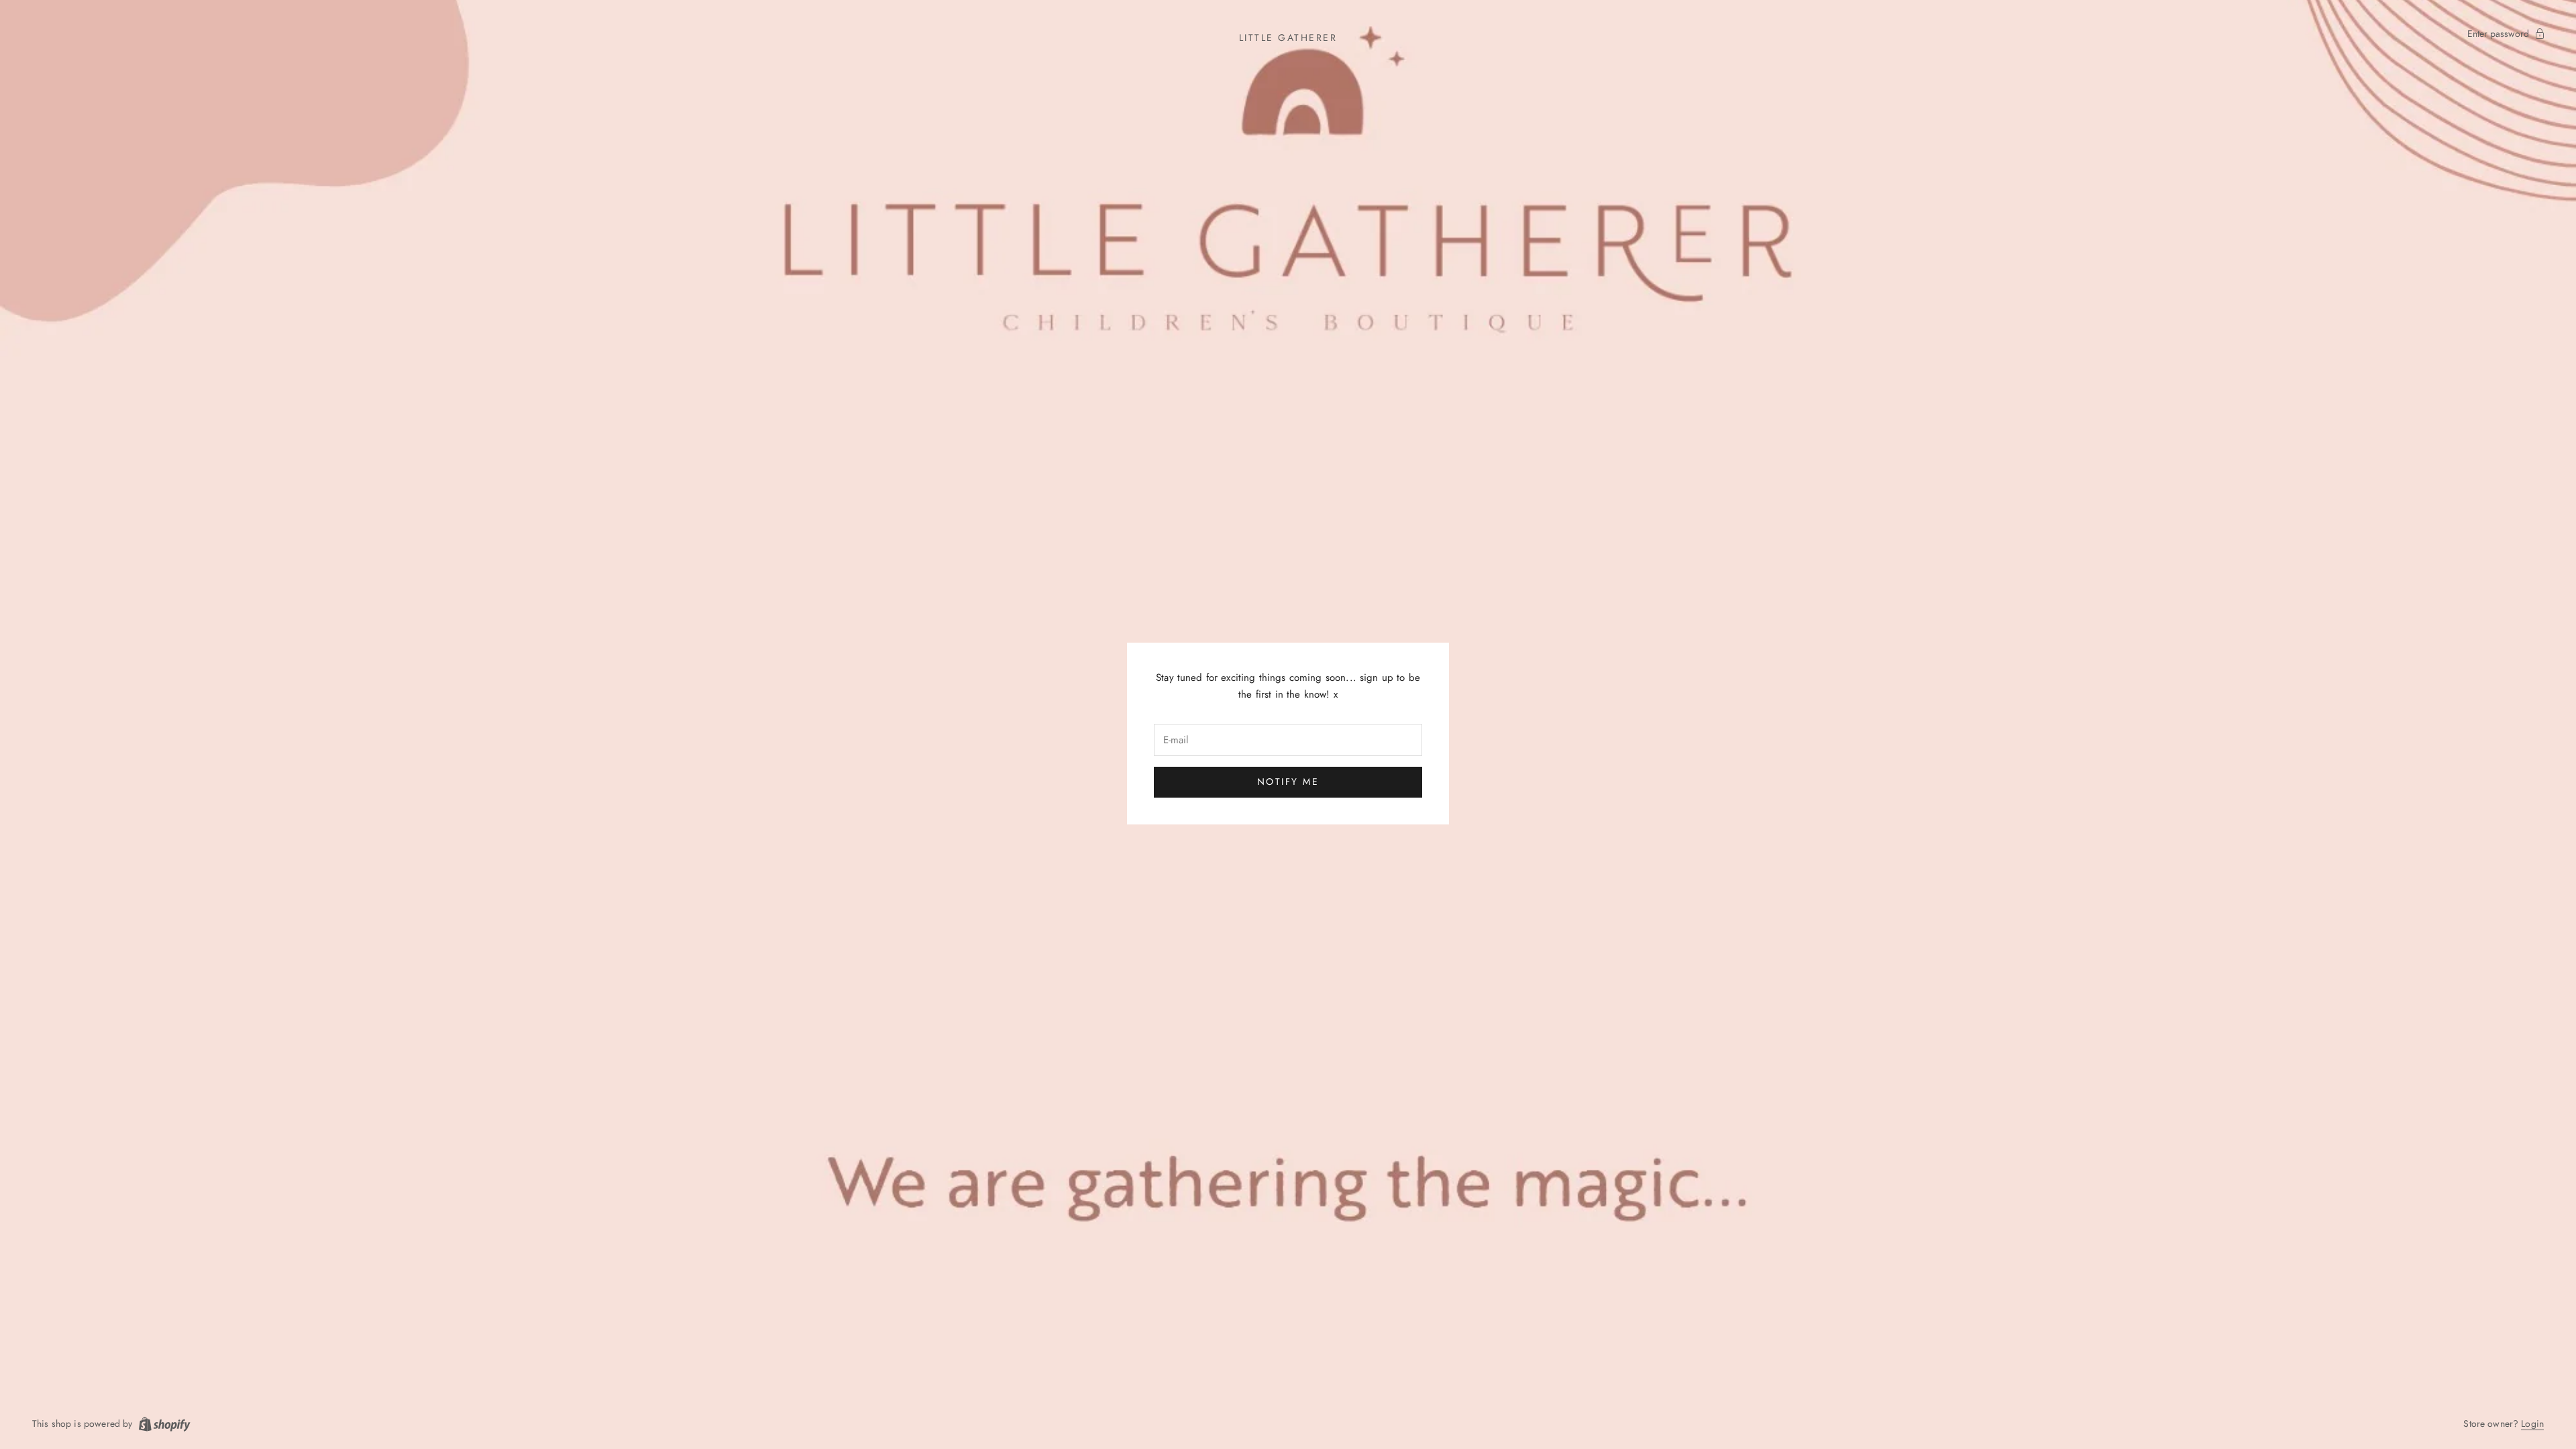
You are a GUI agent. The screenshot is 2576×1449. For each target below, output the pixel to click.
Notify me (1288, 782)
